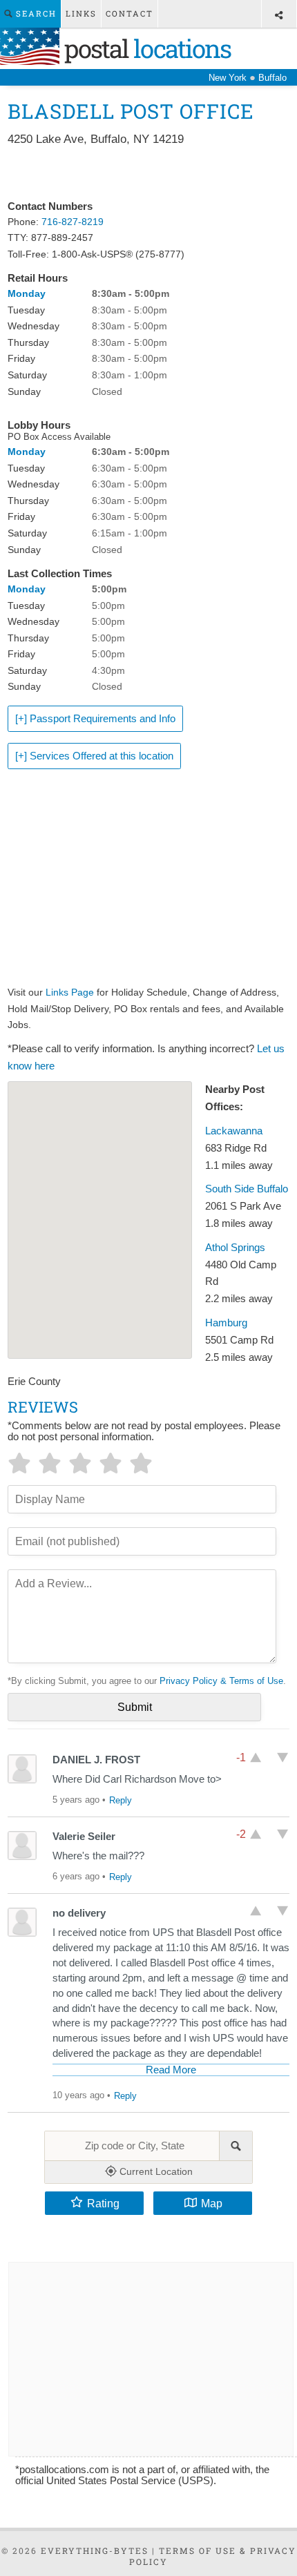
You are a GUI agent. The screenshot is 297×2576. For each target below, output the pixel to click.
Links (81, 13)
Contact (130, 13)
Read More (171, 2070)
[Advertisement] (149, 174)
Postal (145, 48)
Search (35, 13)
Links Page (70, 992)
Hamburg (226, 1323)
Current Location (155, 2171)
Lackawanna (234, 1131)
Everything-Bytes (95, 2550)
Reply (121, 1800)
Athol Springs (235, 1248)
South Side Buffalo (247, 1189)
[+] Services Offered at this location (94, 756)
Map (212, 2203)
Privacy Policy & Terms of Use (221, 1681)
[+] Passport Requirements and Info (95, 719)
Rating (103, 2203)
